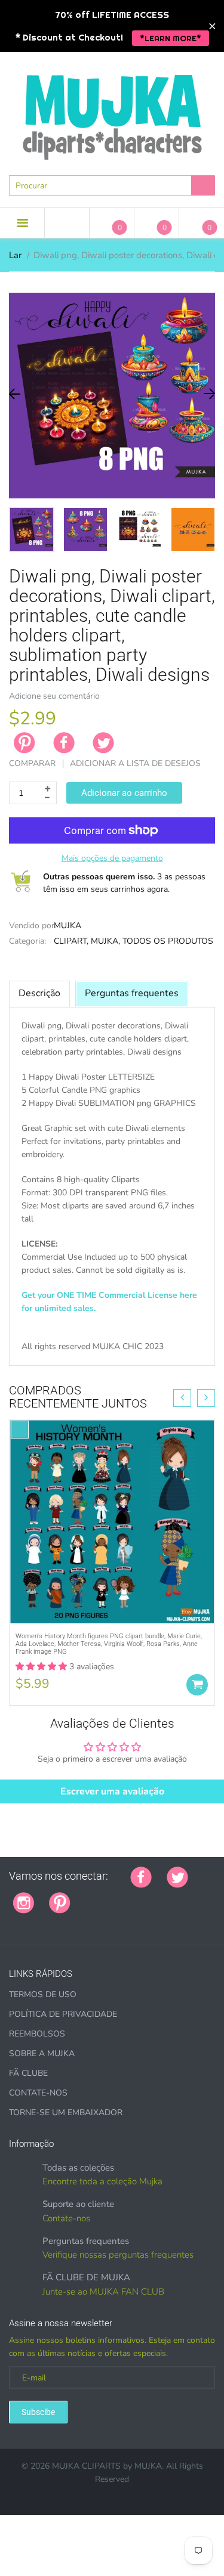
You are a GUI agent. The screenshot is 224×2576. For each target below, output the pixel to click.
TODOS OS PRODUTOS (168, 941)
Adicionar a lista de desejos (135, 763)
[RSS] (115, 1896)
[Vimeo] (190, 1896)
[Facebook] (64, 743)
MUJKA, (105, 941)
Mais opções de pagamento (112, 858)
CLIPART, (71, 941)
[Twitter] (103, 743)
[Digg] (28, 1922)
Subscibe (38, 2412)
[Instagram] (24, 1902)
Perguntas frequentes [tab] (132, 993)
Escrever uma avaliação (112, 1791)
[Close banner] (212, 26)
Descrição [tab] (39, 993)
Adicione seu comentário (54, 696)
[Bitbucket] (145, 1896)
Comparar (32, 763)
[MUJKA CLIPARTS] (112, 113)
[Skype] (13, 1922)
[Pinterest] (60, 1902)
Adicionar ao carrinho (124, 793)
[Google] (85, 1896)
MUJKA (67, 926)
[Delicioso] (205, 1896)
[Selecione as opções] (197, 1685)
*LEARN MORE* (171, 38)
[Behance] (43, 1922)
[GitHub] (100, 1896)
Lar (15, 255)
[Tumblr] (160, 1896)
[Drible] (175, 1896)
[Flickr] (130, 1896)
